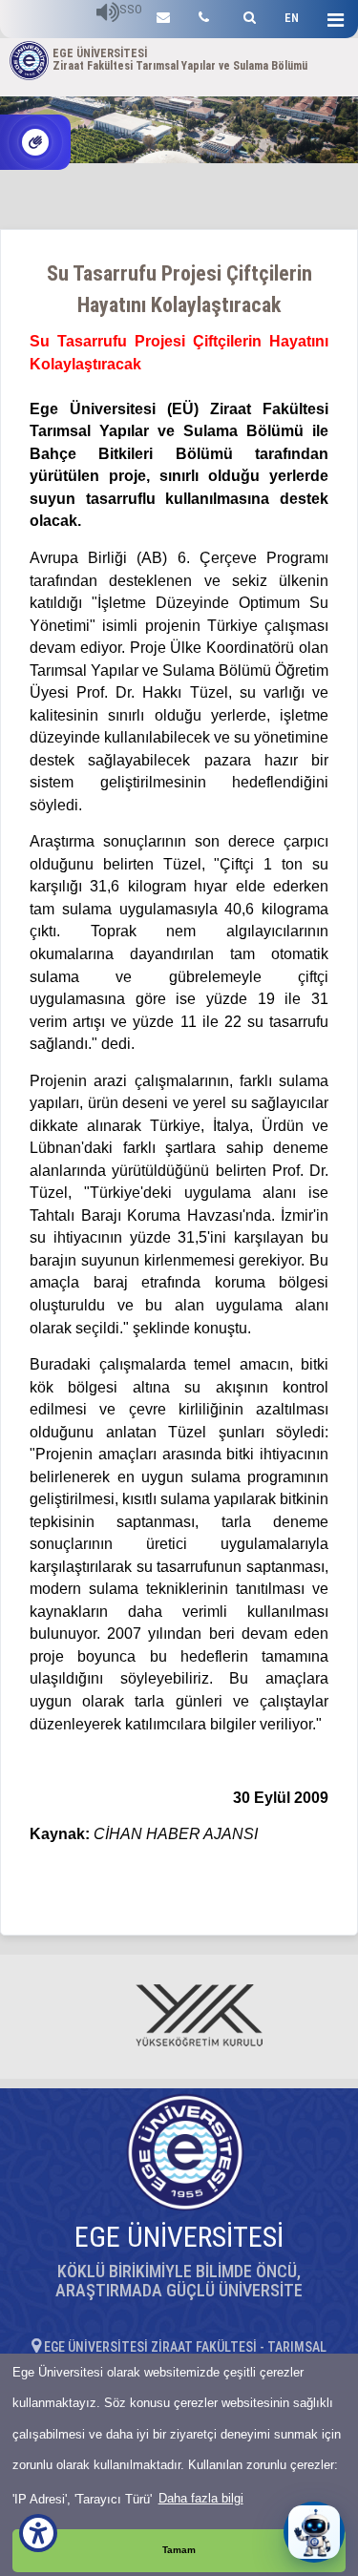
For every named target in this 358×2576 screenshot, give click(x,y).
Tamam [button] (179, 2550)
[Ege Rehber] (204, 15)
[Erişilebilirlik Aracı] (38, 2533)
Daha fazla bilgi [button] (201, 2498)
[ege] (163, 15)
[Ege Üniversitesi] (247, 15)
